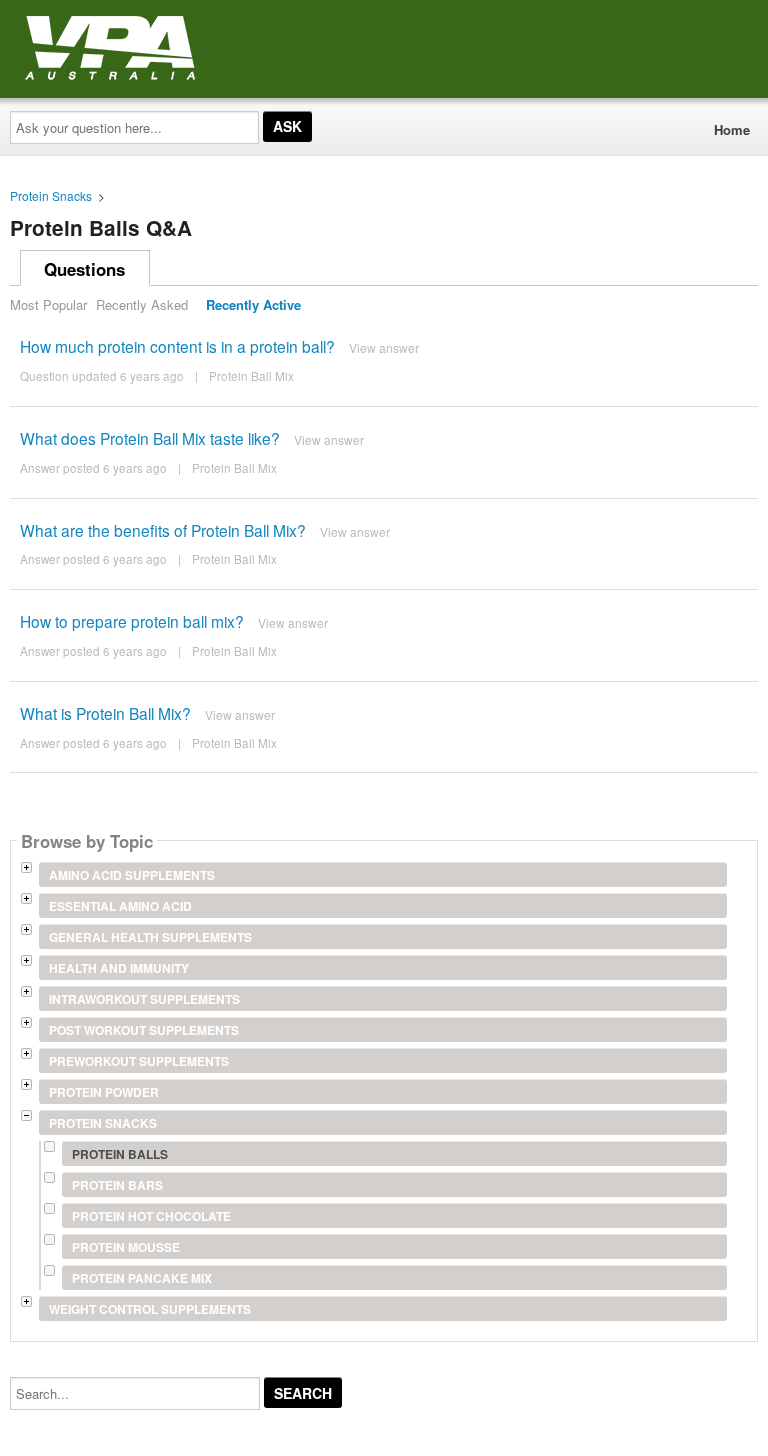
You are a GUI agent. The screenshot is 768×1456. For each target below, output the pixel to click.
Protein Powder (104, 1092)
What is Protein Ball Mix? (105, 713)
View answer (384, 347)
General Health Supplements (150, 937)
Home (732, 129)
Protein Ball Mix (251, 376)
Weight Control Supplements (150, 1309)
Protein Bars (117, 1185)
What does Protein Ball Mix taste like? (150, 438)
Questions (84, 269)
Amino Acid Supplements (132, 875)
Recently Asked (142, 304)
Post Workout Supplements (144, 1030)
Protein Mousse (126, 1247)
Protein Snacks (51, 195)
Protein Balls (120, 1154)
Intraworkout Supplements (144, 999)
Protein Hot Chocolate (151, 1216)
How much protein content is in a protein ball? (177, 346)
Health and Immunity (119, 968)
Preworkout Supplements (139, 1061)
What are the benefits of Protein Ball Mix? (163, 530)
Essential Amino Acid (120, 906)
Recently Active (253, 304)
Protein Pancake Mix (142, 1278)
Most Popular (48, 304)
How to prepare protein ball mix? (132, 621)
